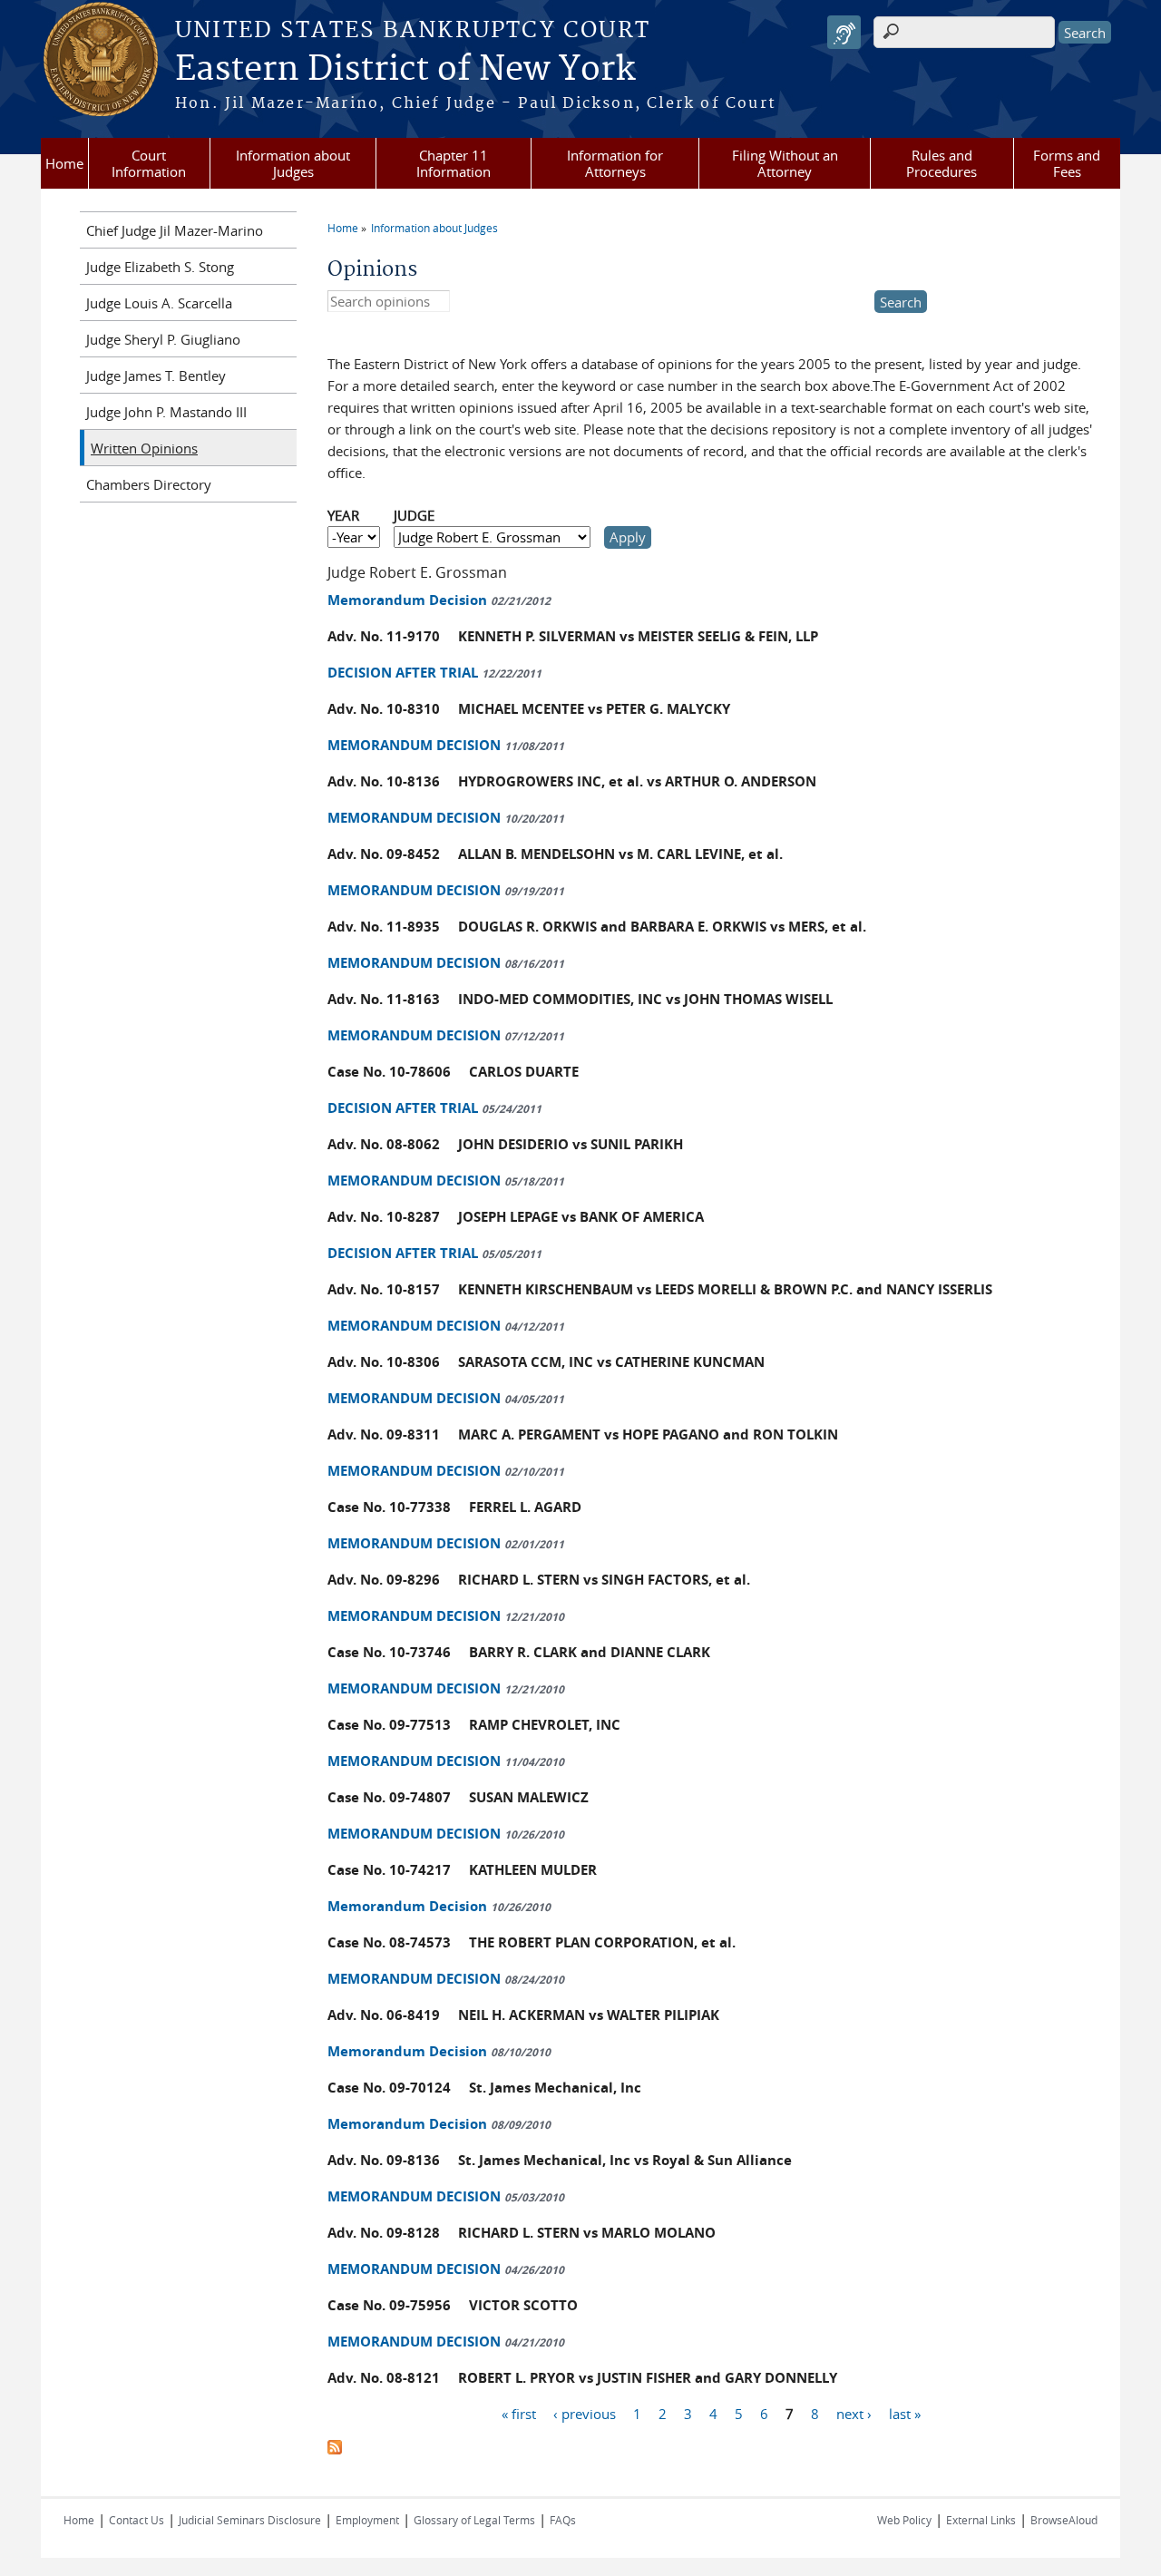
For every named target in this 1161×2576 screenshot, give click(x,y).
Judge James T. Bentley (156, 376)
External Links (981, 2520)
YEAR (343, 515)
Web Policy (904, 2520)
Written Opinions (144, 448)
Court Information (149, 163)
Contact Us (137, 2520)
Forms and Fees (1067, 163)
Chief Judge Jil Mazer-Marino (175, 230)
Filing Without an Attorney (785, 163)
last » (905, 2414)
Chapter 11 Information (454, 163)
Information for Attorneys (615, 163)
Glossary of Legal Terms (474, 2520)
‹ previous (585, 2414)
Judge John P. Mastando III (166, 412)
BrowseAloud (1064, 2520)
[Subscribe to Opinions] (335, 2449)
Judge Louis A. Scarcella (159, 303)
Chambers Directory (149, 484)
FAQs (563, 2520)
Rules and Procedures (941, 163)
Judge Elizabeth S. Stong (160, 267)
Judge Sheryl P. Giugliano (163, 339)
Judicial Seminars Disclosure (250, 2520)
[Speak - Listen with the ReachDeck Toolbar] (844, 32)
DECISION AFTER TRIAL (434, 673)
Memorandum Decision (439, 600)
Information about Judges (293, 163)
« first (519, 2414)
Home (64, 163)
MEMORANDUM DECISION (446, 745)
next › (854, 2414)
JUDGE (414, 515)
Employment (367, 2520)
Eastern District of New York (405, 70)
